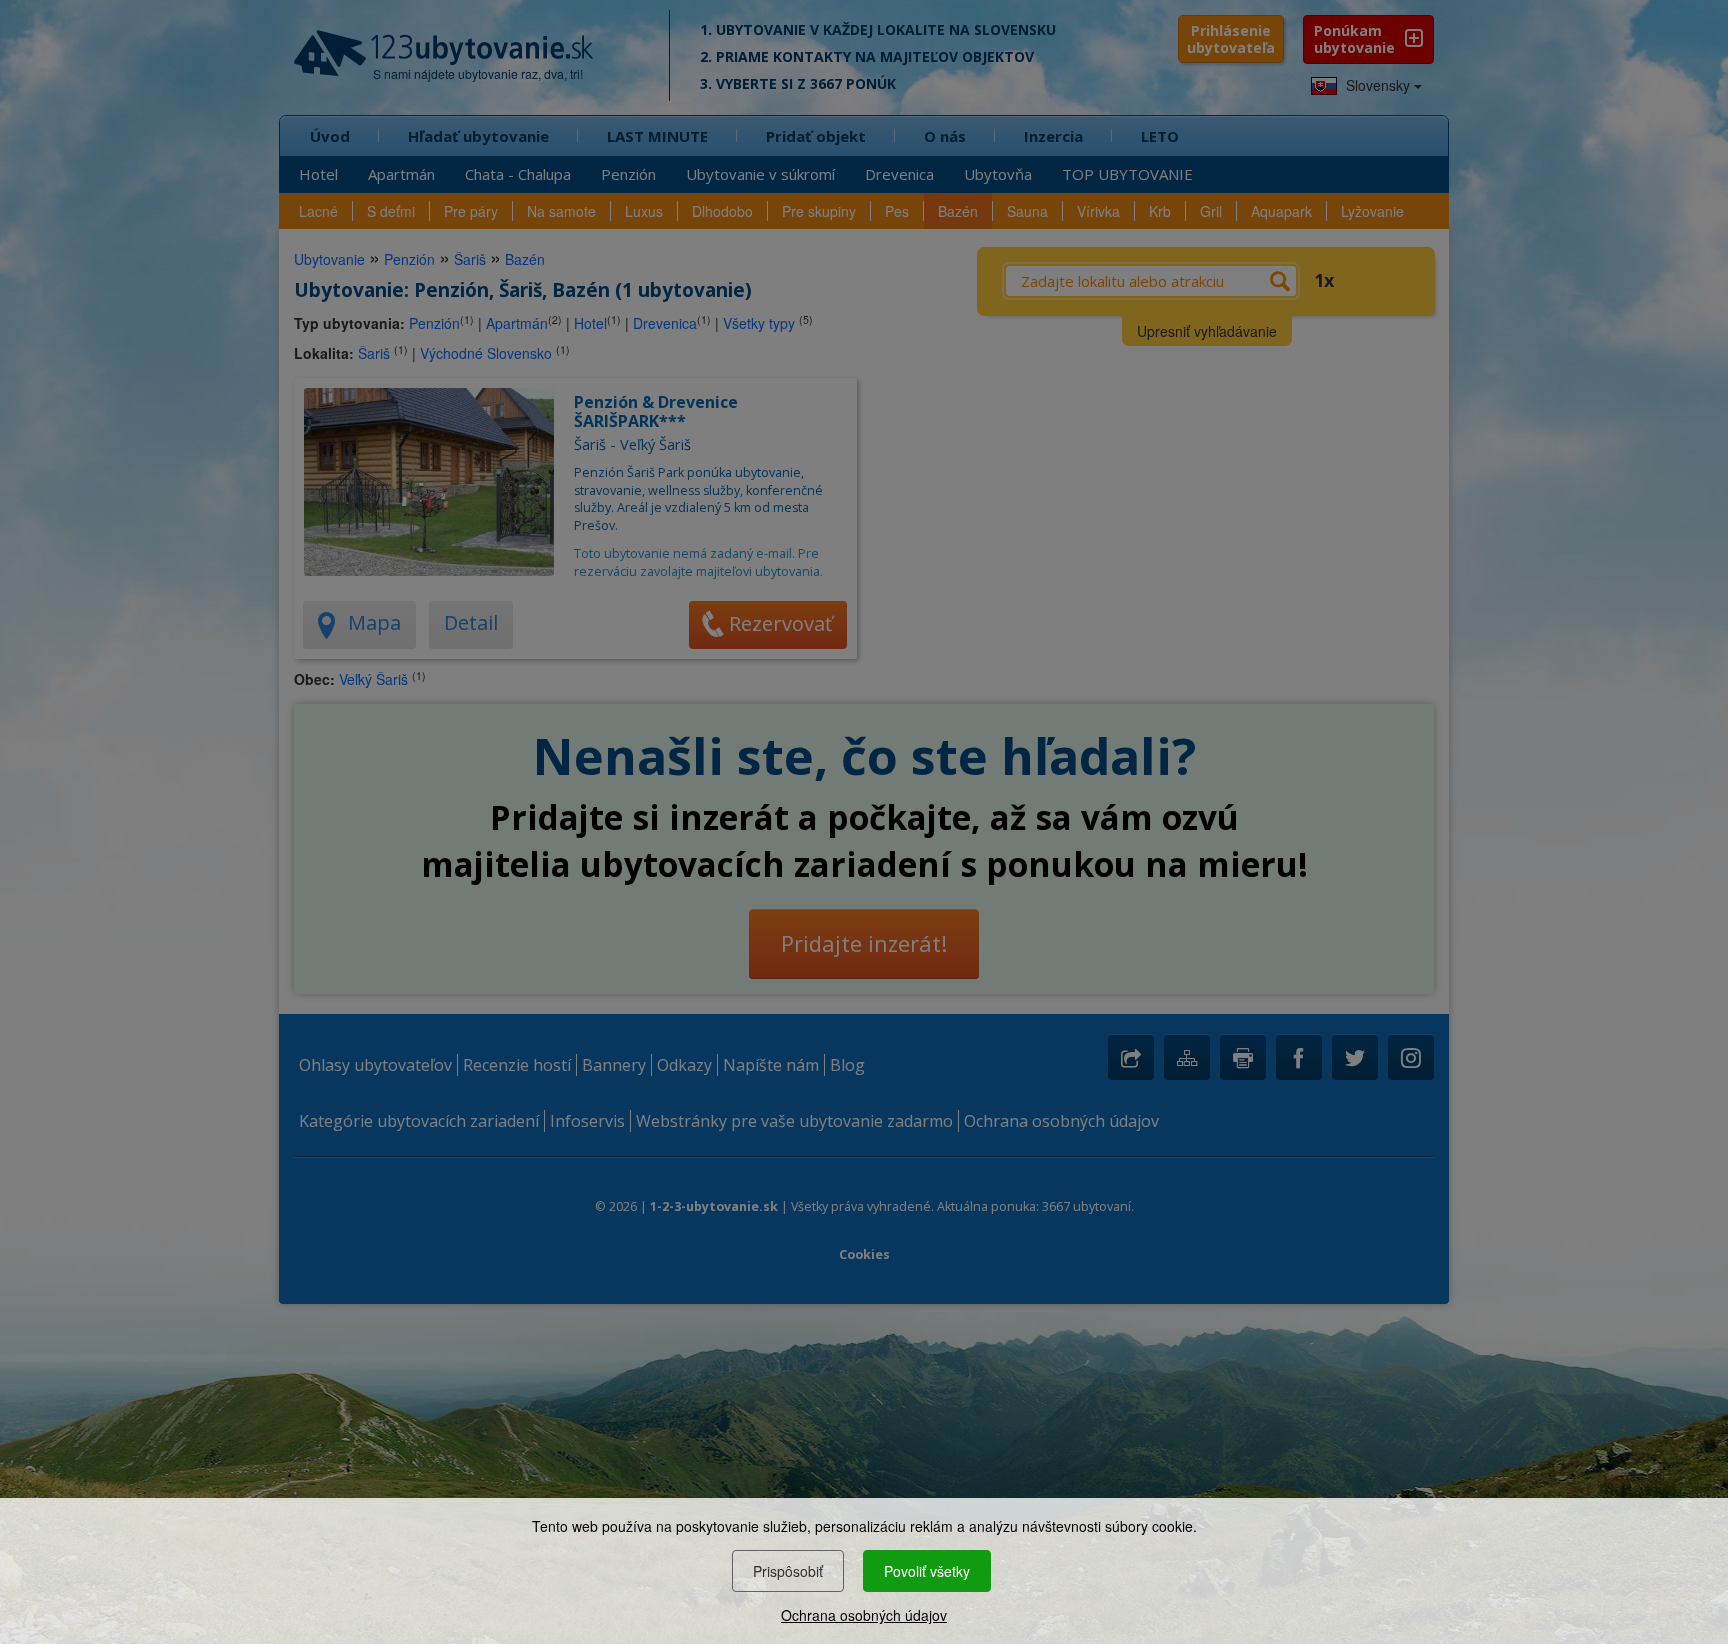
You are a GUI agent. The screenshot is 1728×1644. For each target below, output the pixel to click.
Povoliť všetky (927, 1571)
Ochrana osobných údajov (864, 1615)
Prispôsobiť (788, 1571)
